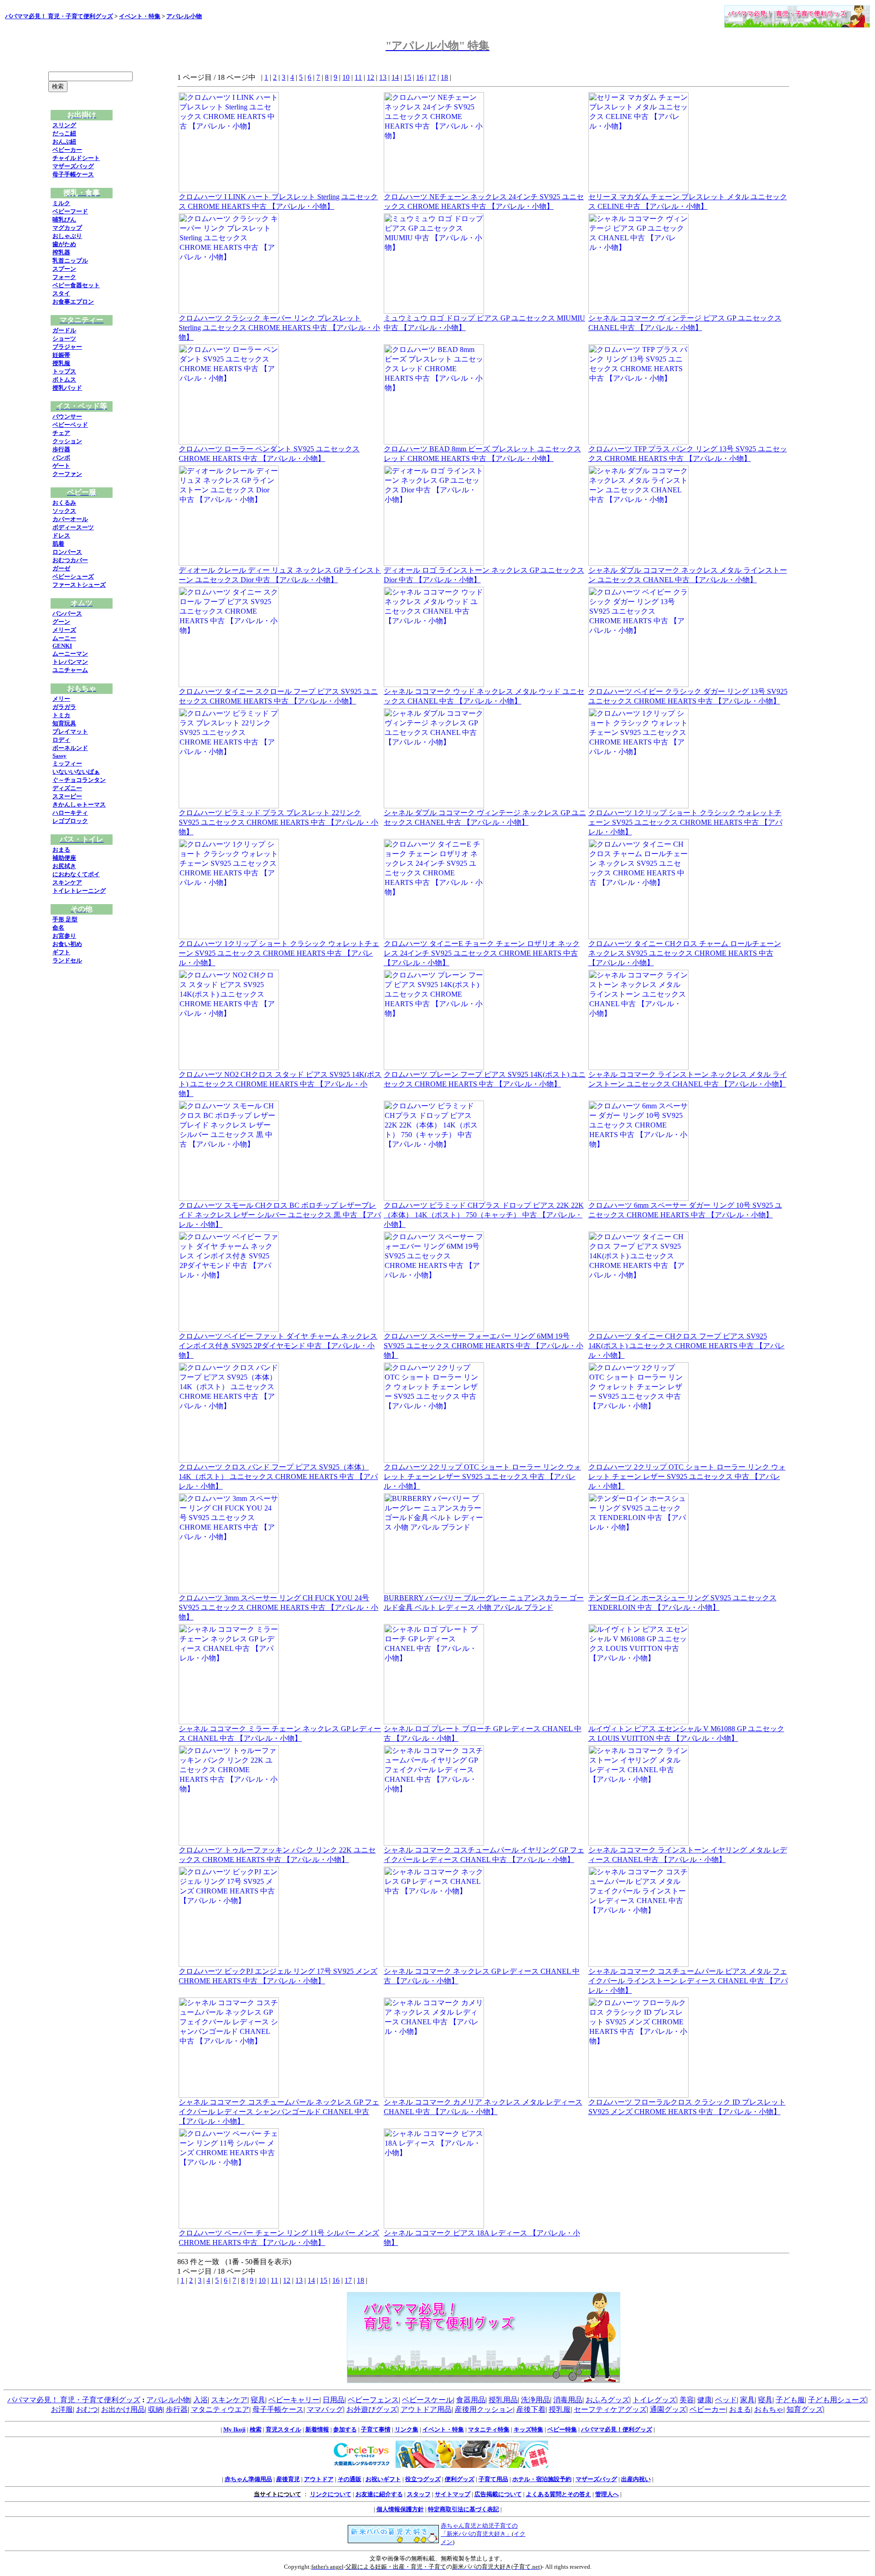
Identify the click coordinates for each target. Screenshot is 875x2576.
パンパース (67, 613)
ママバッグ (325, 2409)
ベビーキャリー (294, 2400)
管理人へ (607, 2494)
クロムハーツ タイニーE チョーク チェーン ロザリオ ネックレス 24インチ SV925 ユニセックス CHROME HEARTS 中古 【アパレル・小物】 (482, 953)
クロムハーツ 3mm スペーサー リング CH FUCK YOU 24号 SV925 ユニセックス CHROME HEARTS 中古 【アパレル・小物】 (278, 1607)
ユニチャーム (70, 670)
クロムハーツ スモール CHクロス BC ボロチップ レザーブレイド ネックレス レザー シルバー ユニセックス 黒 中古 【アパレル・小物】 (280, 1215)
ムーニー (64, 638)
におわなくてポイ (76, 874)
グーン (61, 622)
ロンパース (67, 552)
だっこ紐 (64, 133)
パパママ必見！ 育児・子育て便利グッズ (59, 16)
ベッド (726, 2400)
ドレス (61, 535)
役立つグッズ (423, 2479)
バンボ (61, 458)
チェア (61, 433)
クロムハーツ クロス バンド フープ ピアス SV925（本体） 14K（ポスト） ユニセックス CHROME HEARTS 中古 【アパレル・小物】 (278, 1477)
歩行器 (61, 449)
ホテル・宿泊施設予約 (542, 2479)
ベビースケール (427, 2400)
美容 (687, 2400)
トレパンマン (70, 662)
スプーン (64, 269)
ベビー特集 (562, 2429)
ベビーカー (67, 150)
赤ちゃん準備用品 (248, 2479)
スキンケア (67, 882)
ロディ (61, 740)
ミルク (61, 203)
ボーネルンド (70, 748)
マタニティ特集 (489, 2429)
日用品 (334, 2400)
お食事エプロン (73, 302)
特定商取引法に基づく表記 (463, 2509)
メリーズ (64, 630)
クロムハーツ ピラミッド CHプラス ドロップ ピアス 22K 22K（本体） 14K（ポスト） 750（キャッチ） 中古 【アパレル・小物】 (484, 1215)
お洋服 (62, 2409)
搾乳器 (61, 252)
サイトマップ (453, 2494)
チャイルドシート (76, 158)
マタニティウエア (220, 2409)
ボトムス (64, 380)
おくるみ (64, 503)
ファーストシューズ (79, 585)
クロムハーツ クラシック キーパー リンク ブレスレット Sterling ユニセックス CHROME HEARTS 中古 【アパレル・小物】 (279, 328)
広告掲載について (498, 2494)
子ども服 (790, 2400)
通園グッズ (668, 2409)
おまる (61, 850)
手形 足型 (65, 919)
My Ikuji (234, 2429)
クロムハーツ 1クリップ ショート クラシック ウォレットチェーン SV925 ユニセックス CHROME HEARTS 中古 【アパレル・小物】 (685, 822)
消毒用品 (568, 2400)
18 (444, 77)
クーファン (67, 474)
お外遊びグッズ (372, 2409)
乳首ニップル (70, 261)
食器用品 (471, 2400)
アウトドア (319, 2479)
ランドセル (67, 960)
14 (395, 77)
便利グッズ (460, 2479)
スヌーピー (67, 796)
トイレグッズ (654, 2400)
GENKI (62, 646)
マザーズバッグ (73, 166)
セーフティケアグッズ (610, 2409)
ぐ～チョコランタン (79, 780)
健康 (705, 2400)
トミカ (61, 715)
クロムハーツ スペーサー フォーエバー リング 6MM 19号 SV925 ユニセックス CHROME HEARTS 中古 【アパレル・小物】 (484, 1346)
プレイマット (70, 732)
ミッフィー (67, 763)
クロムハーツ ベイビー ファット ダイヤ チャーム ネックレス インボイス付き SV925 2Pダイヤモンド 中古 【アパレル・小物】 (278, 1346)
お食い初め (67, 944)
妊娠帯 (61, 355)
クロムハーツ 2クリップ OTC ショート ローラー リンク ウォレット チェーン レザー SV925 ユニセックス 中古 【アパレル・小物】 (482, 1477)
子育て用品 (493, 2479)
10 (346, 77)
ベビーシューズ (73, 577)
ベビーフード (70, 211)
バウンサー (67, 416)
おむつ (87, 2409)
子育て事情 (376, 2429)
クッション (67, 441)
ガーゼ (61, 568)
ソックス (64, 511)
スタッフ (419, 2494)
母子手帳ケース (73, 174)
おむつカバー (70, 560)
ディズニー (67, 788)
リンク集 (407, 2429)
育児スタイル (283, 2429)
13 (383, 77)
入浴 (201, 2400)
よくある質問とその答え (558, 2494)
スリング (64, 125)
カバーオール (70, 519)
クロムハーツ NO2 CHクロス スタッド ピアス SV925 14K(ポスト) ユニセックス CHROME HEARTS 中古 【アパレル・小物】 (280, 1084)
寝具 (258, 2400)
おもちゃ (769, 2409)
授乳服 (61, 363)
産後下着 (531, 2409)
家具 (747, 2400)
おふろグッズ (607, 2400)
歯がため (64, 244)
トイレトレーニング (79, 891)
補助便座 (64, 858)
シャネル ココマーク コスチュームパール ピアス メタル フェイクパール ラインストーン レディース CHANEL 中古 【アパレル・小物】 (688, 1981)
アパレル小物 (184, 16)
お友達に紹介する (379, 2494)
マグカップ (67, 228)
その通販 (350, 2479)
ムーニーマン (70, 654)
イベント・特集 (140, 16)
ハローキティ (70, 813)
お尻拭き (64, 866)
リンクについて (331, 2494)
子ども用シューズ (837, 2400)
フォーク (64, 277)
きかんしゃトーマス (79, 804)
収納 (155, 2409)
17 (432, 77)
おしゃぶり (67, 236)
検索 (256, 2429)
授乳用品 (503, 2400)
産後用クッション (484, 2409)
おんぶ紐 (64, 142)
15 (407, 77)
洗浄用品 (535, 2400)
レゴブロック (70, 821)
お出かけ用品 (123, 2409)
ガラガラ (64, 707)
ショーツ (64, 339)
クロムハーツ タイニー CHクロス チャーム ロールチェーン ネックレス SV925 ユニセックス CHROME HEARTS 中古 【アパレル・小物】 (685, 953)
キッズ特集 (528, 2429)
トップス (64, 371)
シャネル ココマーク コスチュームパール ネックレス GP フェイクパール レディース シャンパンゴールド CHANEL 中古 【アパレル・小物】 (279, 2112)
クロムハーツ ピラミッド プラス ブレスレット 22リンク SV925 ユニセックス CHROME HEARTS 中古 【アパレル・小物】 (278, 822)
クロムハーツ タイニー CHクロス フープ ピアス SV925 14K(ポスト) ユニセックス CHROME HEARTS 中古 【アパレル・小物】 (687, 1346)
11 (358, 77)
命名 (58, 928)
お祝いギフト (383, 2479)
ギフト (61, 952)
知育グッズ (805, 2409)
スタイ (61, 293)
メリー (61, 699)
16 (420, 77)
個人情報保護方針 (400, 2509)
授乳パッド (67, 388)
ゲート (61, 466)
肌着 (58, 544)
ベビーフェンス (373, 2400)
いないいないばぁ (76, 772)
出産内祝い (636, 2479)
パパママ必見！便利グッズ (617, 2429)
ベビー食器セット (76, 285)
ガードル (64, 330)
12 (371, 77)
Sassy (59, 756)
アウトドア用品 (426, 2409)
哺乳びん (64, 220)
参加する (345, 2429)
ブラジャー (67, 347)
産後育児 (288, 2479)
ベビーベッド (70, 425)
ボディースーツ (73, 527)
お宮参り (64, 936)
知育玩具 (64, 723)
